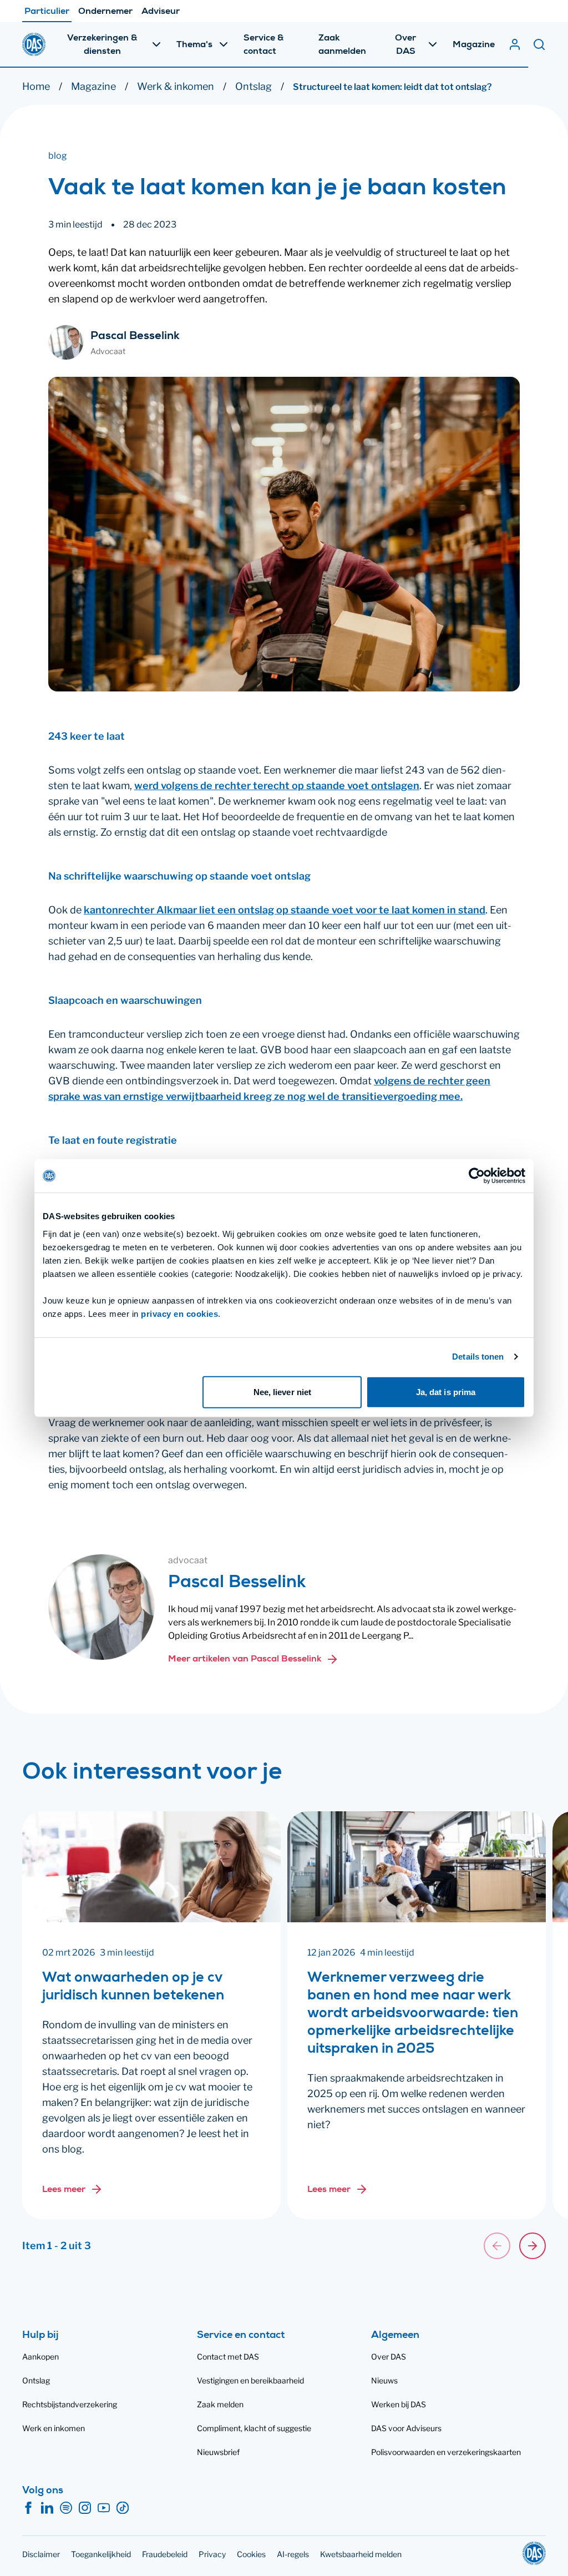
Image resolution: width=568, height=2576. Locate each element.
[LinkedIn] (47, 2508)
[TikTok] (123, 2508)
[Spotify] (66, 2508)
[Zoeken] (539, 44)
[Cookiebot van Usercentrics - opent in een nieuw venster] (477, 1176)
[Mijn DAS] (515, 44)
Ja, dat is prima (446, 1391)
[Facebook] (28, 2508)
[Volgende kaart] (532, 2246)
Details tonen (478, 1357)
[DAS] (34, 44)
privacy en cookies (179, 1313)
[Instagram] (85, 2508)
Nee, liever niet (283, 1391)
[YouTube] (104, 2508)
